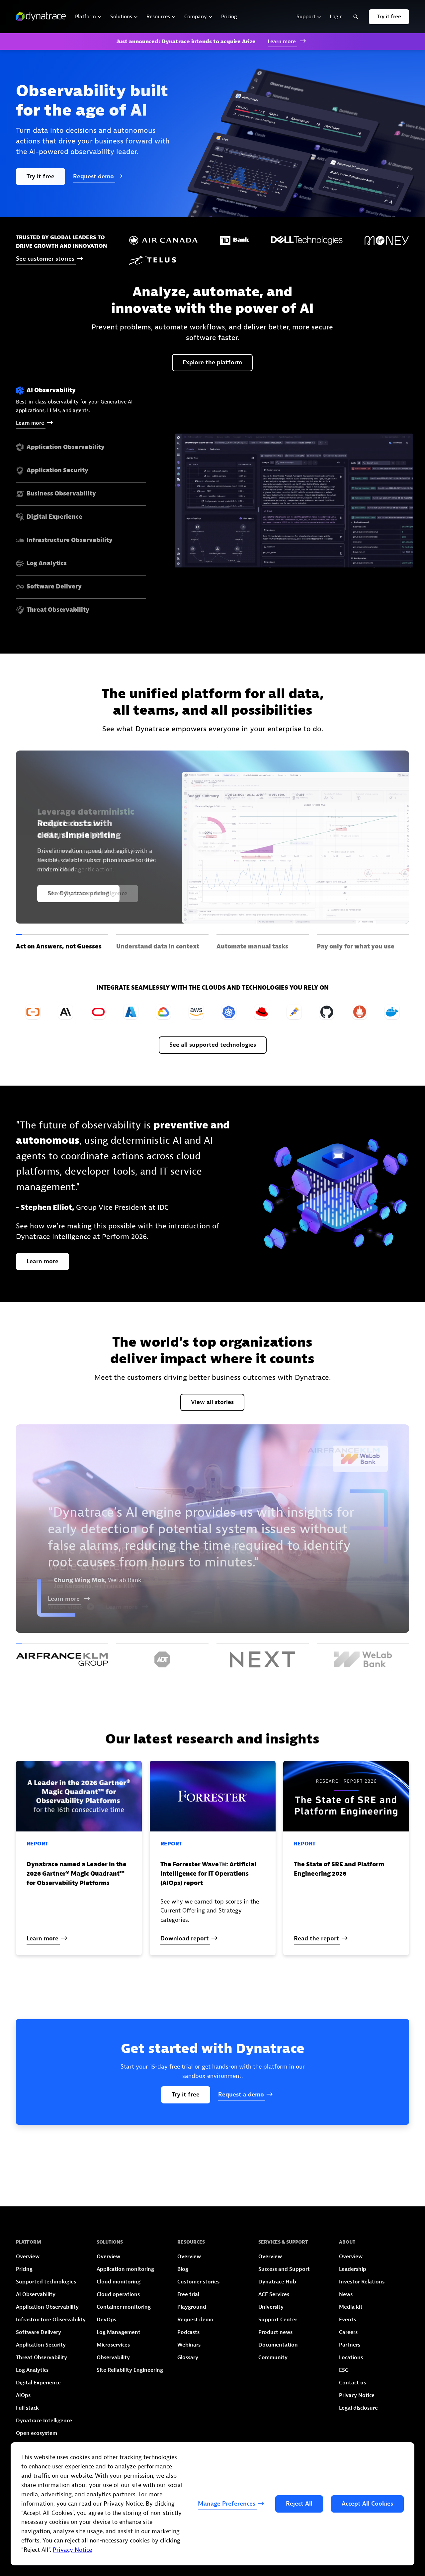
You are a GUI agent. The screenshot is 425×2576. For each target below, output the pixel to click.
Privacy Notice (72, 2550)
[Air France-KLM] (62, 1655)
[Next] (263, 1655)
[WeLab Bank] (363, 1655)
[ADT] (162, 1655)
